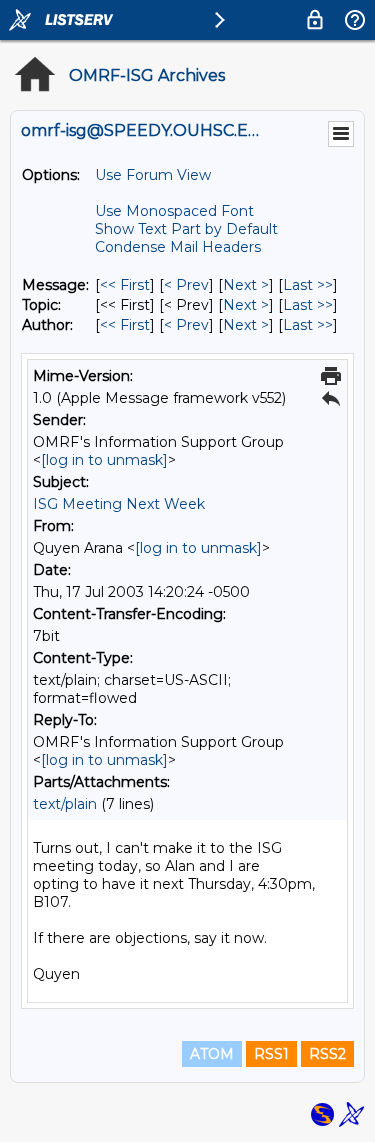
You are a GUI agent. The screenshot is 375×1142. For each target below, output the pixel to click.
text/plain (65, 804)
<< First (125, 285)
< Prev (186, 285)
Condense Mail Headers (178, 247)
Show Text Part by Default (186, 229)
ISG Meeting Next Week (119, 504)
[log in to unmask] (104, 460)
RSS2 (327, 1054)
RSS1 (271, 1054)
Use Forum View (153, 175)
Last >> (308, 285)
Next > (246, 285)
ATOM (212, 1054)
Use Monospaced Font (174, 211)
